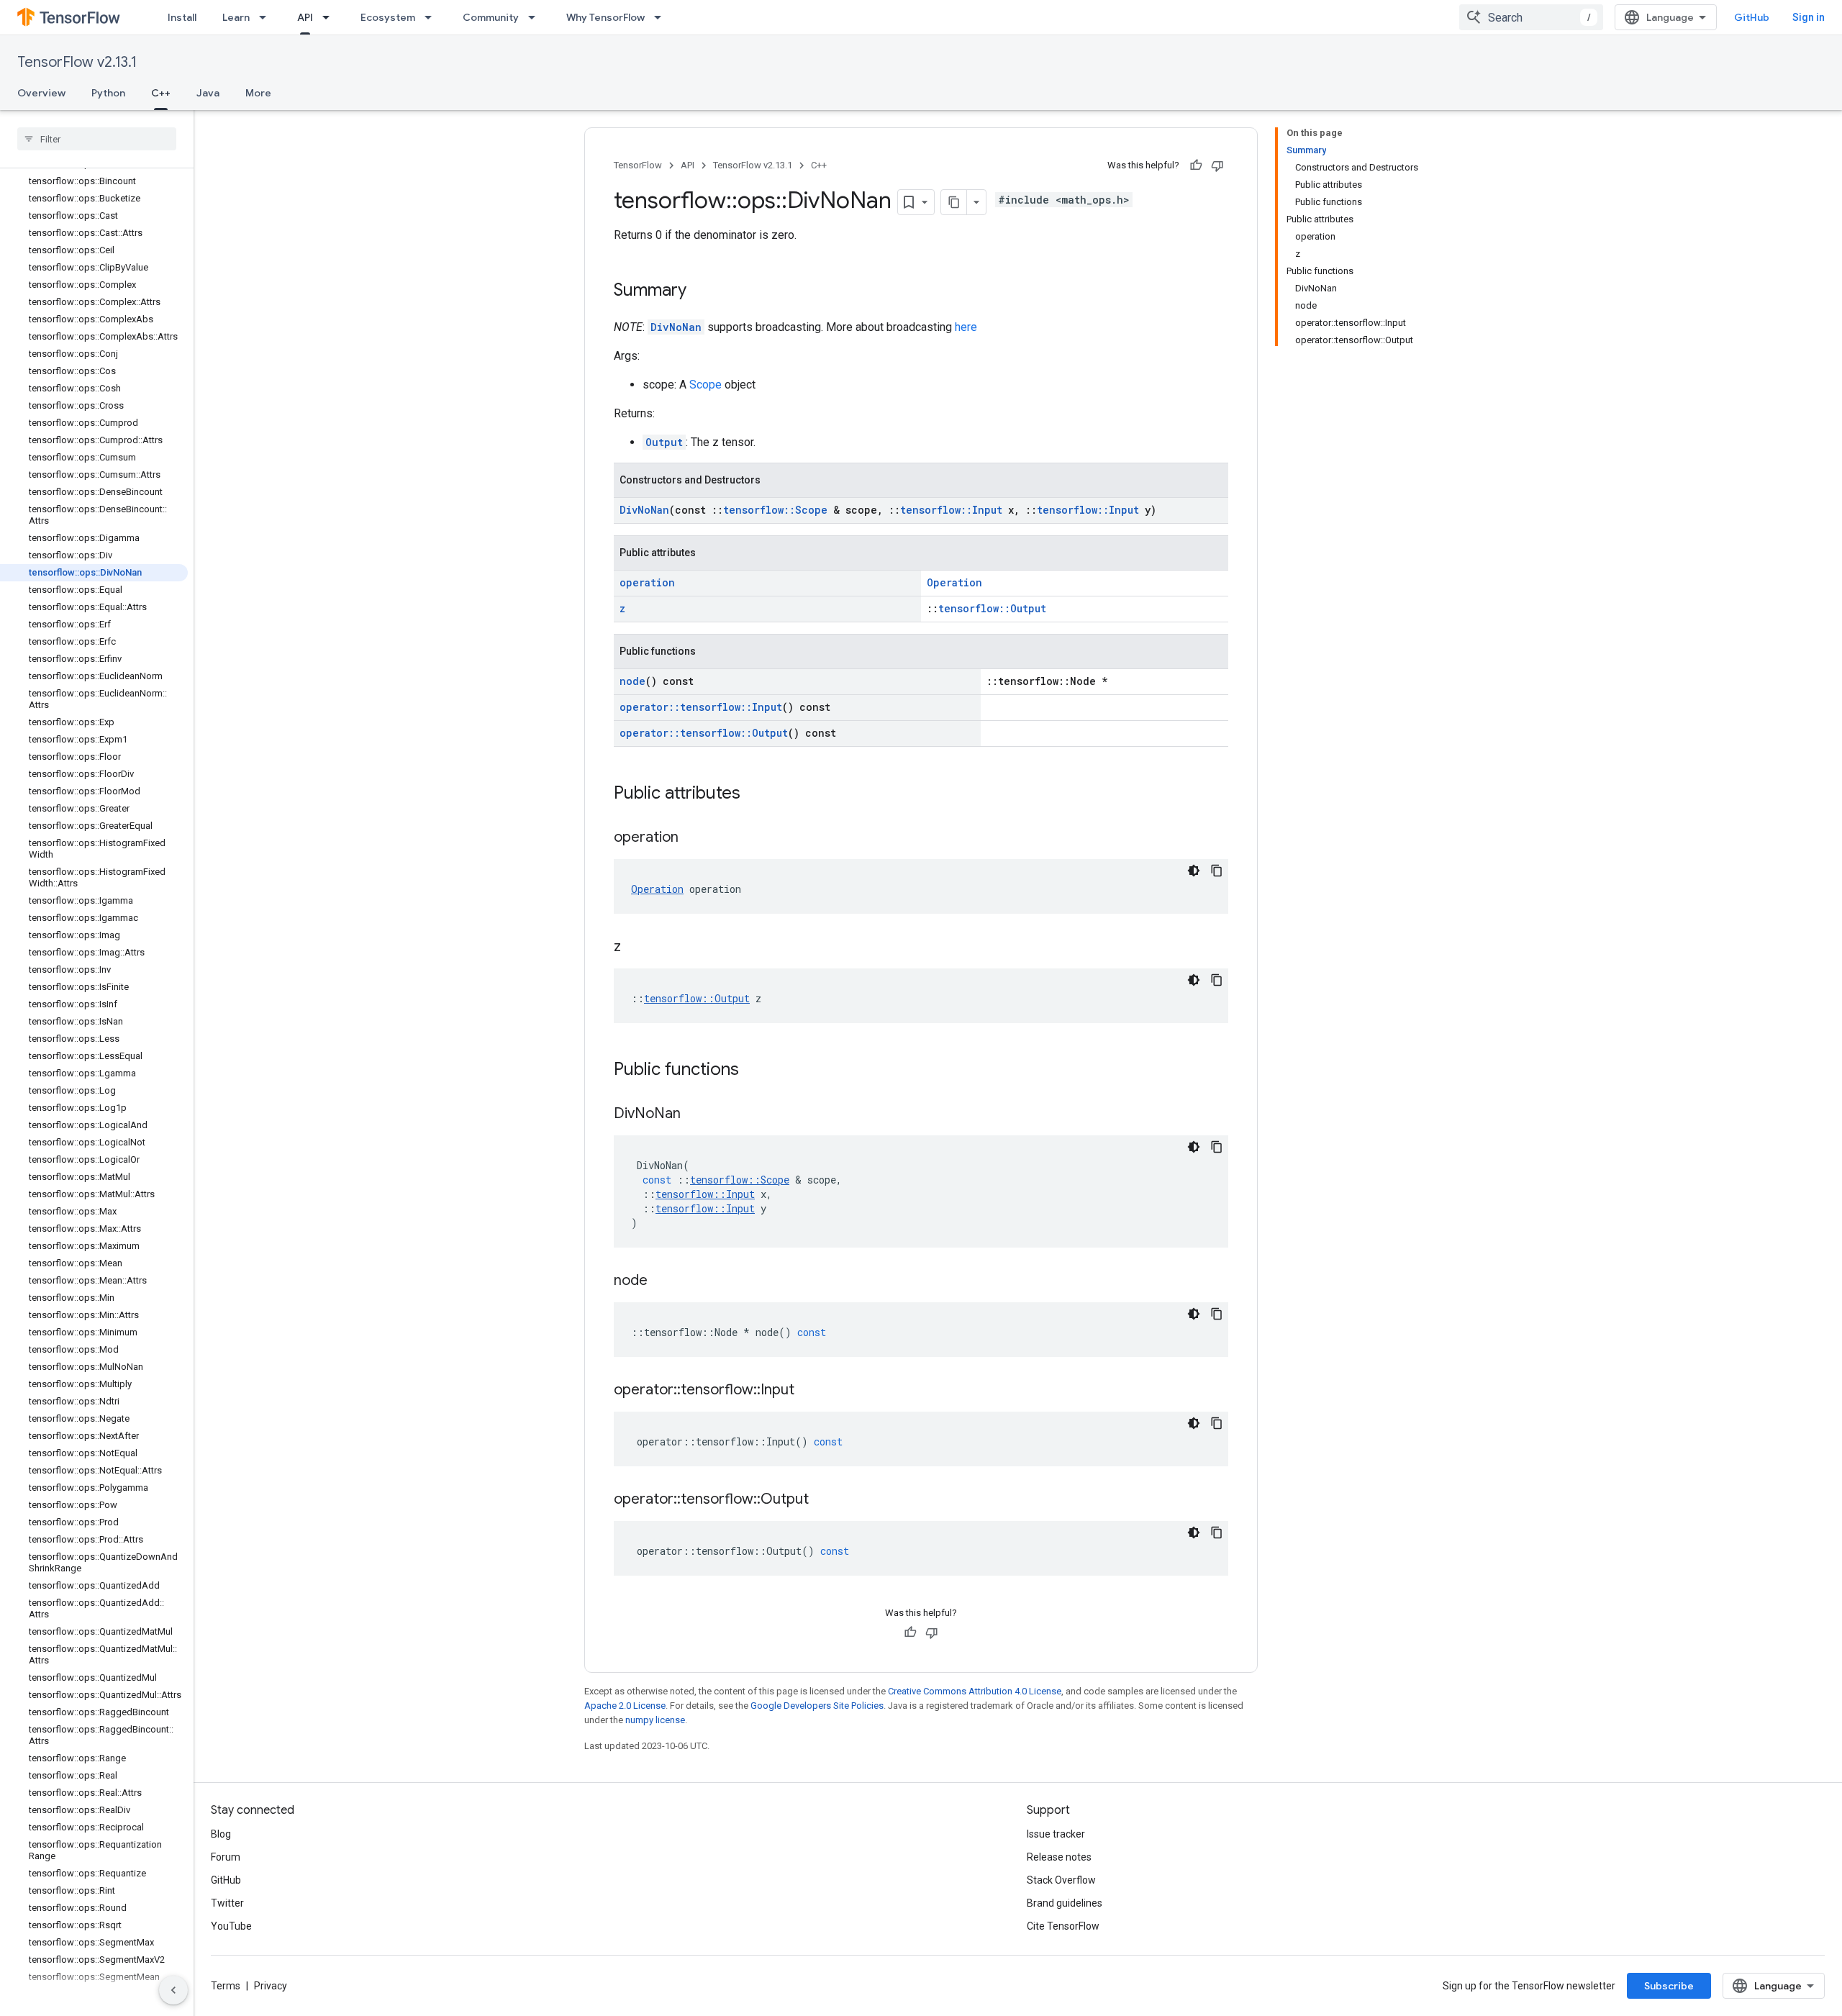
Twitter (227, 1903)
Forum (226, 1857)
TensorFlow (638, 165)
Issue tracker (1056, 1834)
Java (208, 93)
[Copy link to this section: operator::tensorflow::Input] (809, 1391)
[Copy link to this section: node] (662, 1281)
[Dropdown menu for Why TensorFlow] (662, 17)
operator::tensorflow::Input (701, 707)
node (632, 681)
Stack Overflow (1061, 1880)
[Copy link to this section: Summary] (701, 291)
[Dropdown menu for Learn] (267, 17)
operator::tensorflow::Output (704, 733)
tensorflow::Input (951, 510)
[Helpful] (1196, 165)
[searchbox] (97, 139)
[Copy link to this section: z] (635, 948)
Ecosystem (388, 17)
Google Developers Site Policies (817, 1706)
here (966, 327)
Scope (706, 385)
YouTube (231, 1926)
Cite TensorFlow (1063, 1926)
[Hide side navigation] (173, 1990)
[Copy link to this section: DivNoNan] (695, 1114)
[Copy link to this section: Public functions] (753, 1071)
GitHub (1752, 17)
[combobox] (1531, 17)
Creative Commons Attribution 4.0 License (975, 1691)
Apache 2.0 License (625, 1706)
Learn (236, 17)
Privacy (271, 1986)
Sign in (1809, 17)
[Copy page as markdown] (954, 202)
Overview (41, 93)
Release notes (1059, 1857)
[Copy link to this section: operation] (693, 838)
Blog (221, 1834)
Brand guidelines (1065, 1903)
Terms (226, 1986)
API (305, 17)
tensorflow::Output (992, 608)
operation (647, 582)
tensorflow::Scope (775, 510)
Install (182, 17)
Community (491, 17)
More (258, 93)
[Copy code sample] (1217, 871)
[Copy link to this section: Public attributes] (755, 794)
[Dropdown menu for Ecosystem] (432, 17)
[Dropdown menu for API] (330, 17)
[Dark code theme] (1194, 871)
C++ (161, 93)
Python (108, 93)
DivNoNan (676, 327)
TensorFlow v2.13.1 (77, 62)
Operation (954, 582)
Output (664, 442)
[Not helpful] (1217, 165)
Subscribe (1669, 1986)
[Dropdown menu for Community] (536, 17)
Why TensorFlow (605, 17)
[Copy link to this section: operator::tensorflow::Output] (823, 1500)
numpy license (655, 1720)
